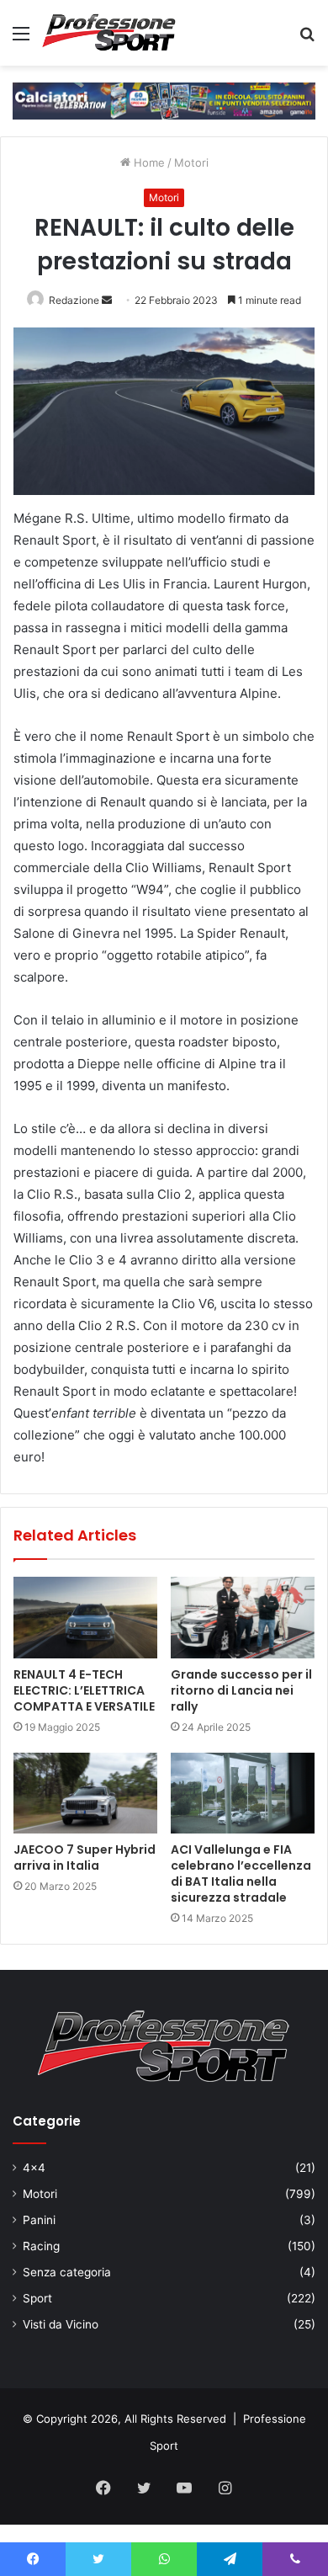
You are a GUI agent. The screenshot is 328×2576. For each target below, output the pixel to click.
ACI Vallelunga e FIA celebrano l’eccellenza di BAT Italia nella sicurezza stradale (241, 1873)
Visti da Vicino (61, 2324)
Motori (191, 162)
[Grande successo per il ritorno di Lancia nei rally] (243, 1617)
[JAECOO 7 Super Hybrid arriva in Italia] (85, 1793)
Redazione (74, 300)
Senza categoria (67, 2272)
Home (148, 162)
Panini (39, 2220)
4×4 (34, 2168)
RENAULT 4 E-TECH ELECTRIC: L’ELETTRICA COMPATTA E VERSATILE (84, 1690)
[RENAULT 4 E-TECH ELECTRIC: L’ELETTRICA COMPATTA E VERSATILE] (85, 1617)
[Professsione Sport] (109, 33)
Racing (41, 2246)
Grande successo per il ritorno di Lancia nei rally (241, 1690)
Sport (37, 2298)
